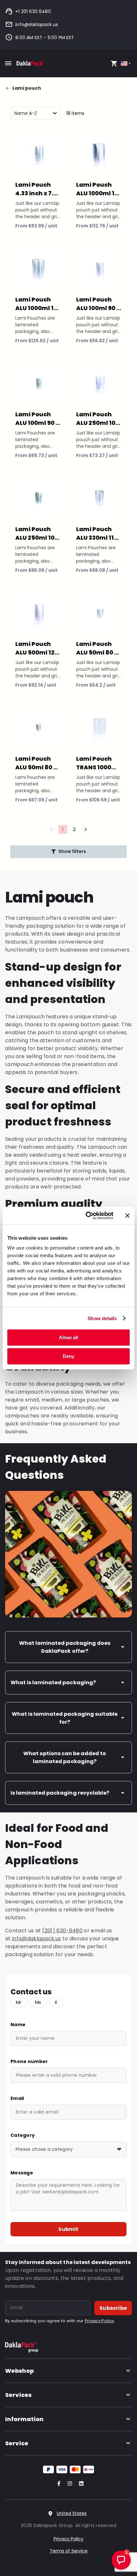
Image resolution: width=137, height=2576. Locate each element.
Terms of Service (69, 2551)
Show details (102, 1318)
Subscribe (113, 2308)
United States (72, 2513)
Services (18, 2395)
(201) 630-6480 (62, 1931)
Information (24, 2419)
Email (17, 2098)
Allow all (68, 1337)
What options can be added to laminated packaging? (65, 1757)
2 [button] (74, 829)
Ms (38, 2002)
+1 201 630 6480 (33, 11)
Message (22, 2173)
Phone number (29, 2061)
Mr (19, 2002)
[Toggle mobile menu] (8, 63)
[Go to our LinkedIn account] (79, 2484)
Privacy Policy (99, 2321)
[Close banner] (127, 1215)
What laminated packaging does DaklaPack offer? (65, 1647)
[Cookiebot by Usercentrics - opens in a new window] (86, 1215)
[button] (86, 829)
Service (17, 2443)
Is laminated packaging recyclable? (60, 1793)
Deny (68, 1356)
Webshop (19, 2371)
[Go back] (9, 88)
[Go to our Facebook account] (58, 2484)
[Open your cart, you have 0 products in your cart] (114, 63)
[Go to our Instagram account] (68, 2484)
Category (23, 2135)
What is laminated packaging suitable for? (65, 1718)
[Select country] (126, 63)
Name (18, 2025)
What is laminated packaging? (53, 1683)
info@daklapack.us (37, 24)
